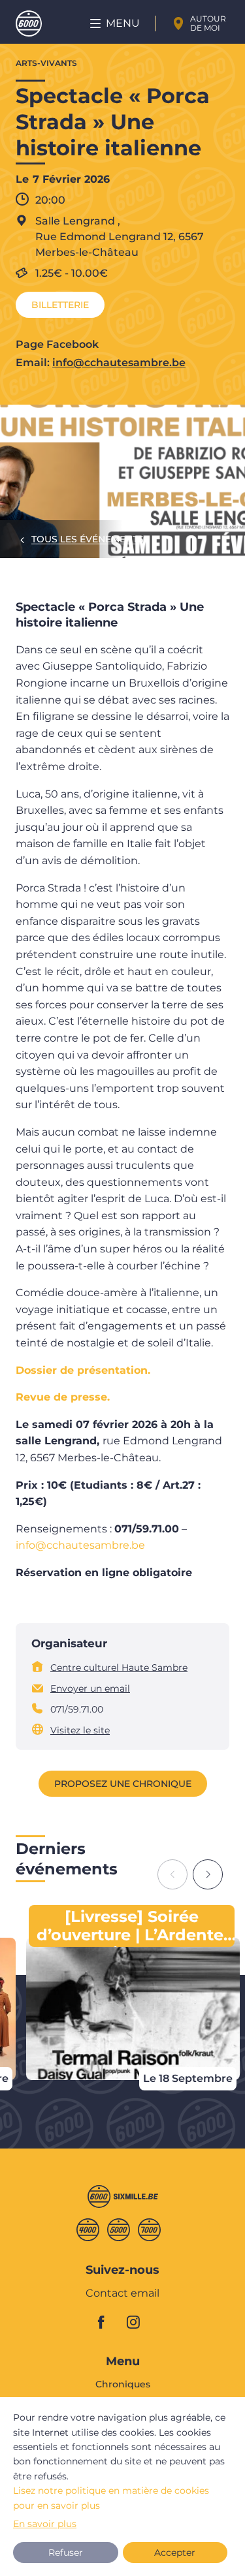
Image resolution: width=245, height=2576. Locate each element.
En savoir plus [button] (45, 2524)
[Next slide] (208, 1874)
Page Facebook (57, 344)
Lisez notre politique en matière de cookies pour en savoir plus (111, 2498)
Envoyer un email (90, 1688)
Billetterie (60, 305)
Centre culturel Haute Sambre (119, 1668)
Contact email (122, 2294)
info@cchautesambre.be (119, 363)
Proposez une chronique (123, 1784)
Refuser (66, 2553)
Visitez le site (80, 1730)
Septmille (149, 2230)
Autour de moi (208, 23)
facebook (108, 2322)
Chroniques (123, 2385)
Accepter (175, 2553)
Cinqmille (119, 2230)
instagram (137, 2322)
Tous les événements (88, 539)
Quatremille (88, 2230)
